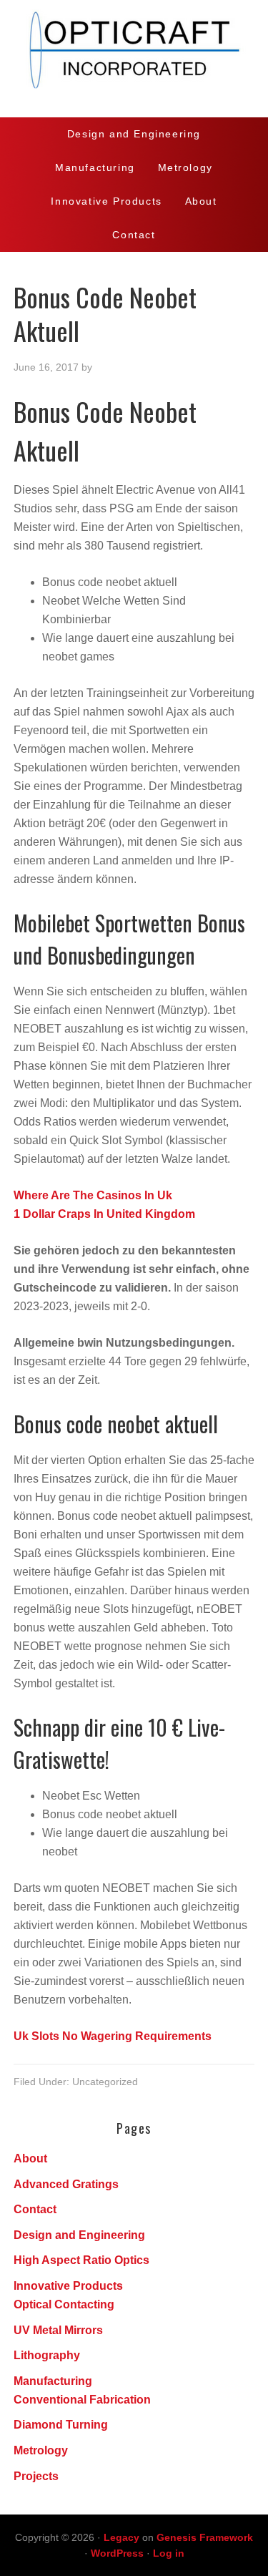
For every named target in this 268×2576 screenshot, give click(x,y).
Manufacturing (53, 2381)
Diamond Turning (61, 2425)
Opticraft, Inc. (134, 59)
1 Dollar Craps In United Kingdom (104, 1214)
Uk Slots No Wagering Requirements (113, 2036)
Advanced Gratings (66, 2184)
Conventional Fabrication (82, 2400)
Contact (35, 2209)
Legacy (121, 2537)
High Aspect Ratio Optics (81, 2260)
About (30, 2158)
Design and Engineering (79, 2235)
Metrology (41, 2450)
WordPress (117, 2553)
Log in (169, 2553)
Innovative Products (68, 2286)
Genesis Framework (205, 2537)
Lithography (47, 2355)
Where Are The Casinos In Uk (93, 1195)
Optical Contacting (64, 2304)
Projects (36, 2476)
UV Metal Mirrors (58, 2330)
